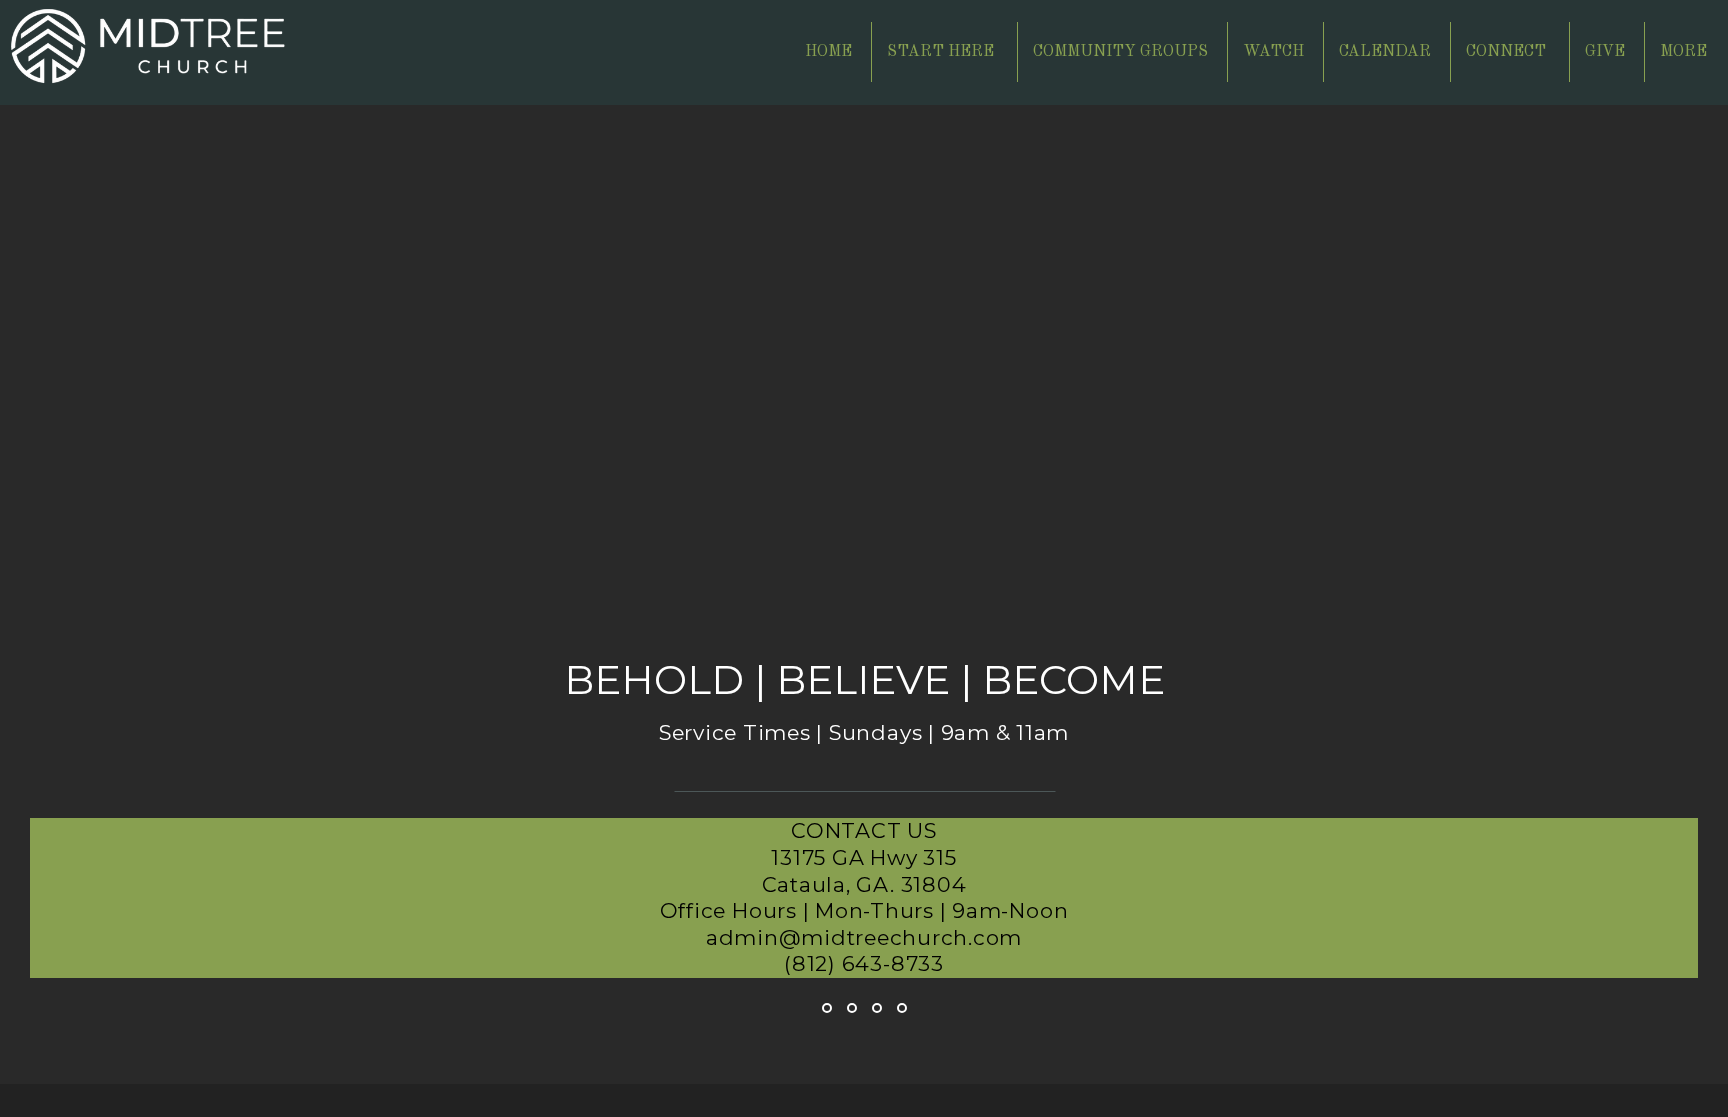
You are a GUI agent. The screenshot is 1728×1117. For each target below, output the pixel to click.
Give (1605, 52)
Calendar (1385, 52)
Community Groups (1120, 52)
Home (828, 52)
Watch (1273, 52)
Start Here (942, 52)
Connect (1508, 52)
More (1685, 52)
